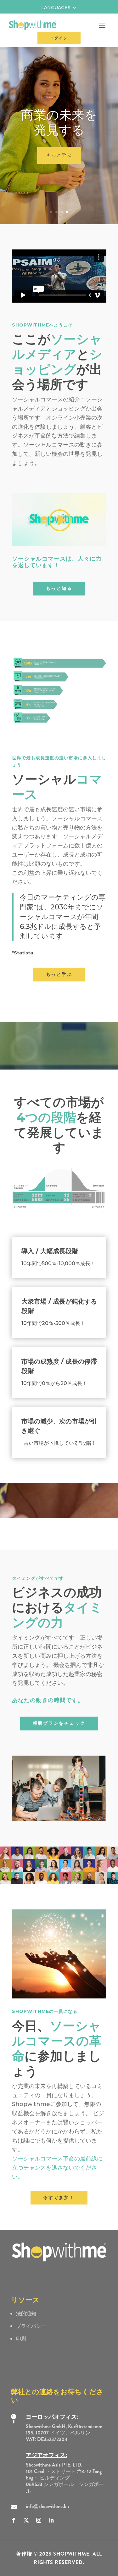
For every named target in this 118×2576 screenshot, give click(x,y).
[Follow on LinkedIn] (51, 2520)
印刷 (21, 2339)
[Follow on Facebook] (14, 2520)
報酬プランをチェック (59, 1723)
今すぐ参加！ (59, 177)
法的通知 (26, 2313)
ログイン (59, 38)
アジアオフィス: (47, 2455)
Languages (56, 8)
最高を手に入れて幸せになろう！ (59, 137)
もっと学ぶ (59, 974)
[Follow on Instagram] (39, 2520)
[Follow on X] (26, 2520)
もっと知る (59, 588)
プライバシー (31, 2326)
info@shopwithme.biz (48, 2506)
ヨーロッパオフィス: (52, 2417)
